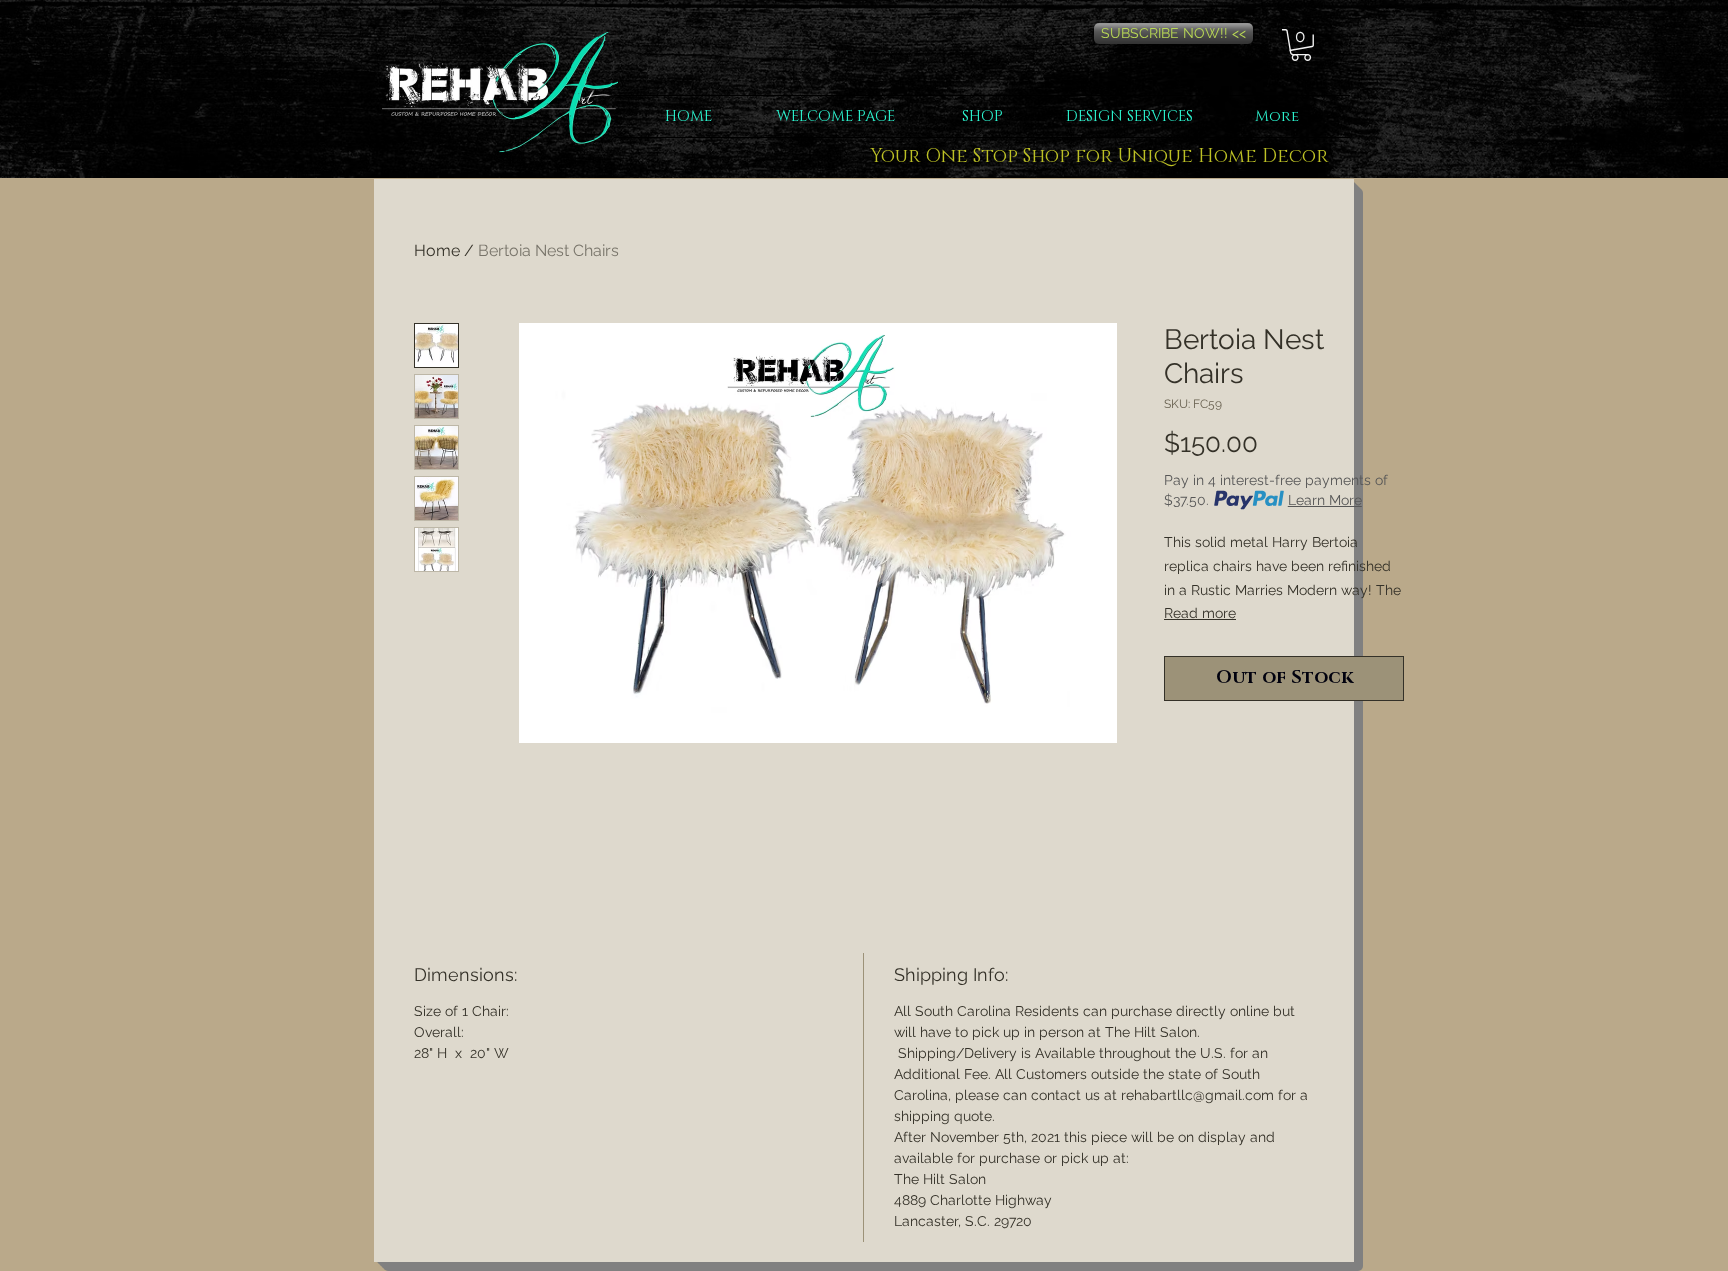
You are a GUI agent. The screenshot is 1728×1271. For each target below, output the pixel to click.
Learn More (1325, 500)
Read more (1200, 613)
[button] (1301, 45)
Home (437, 250)
